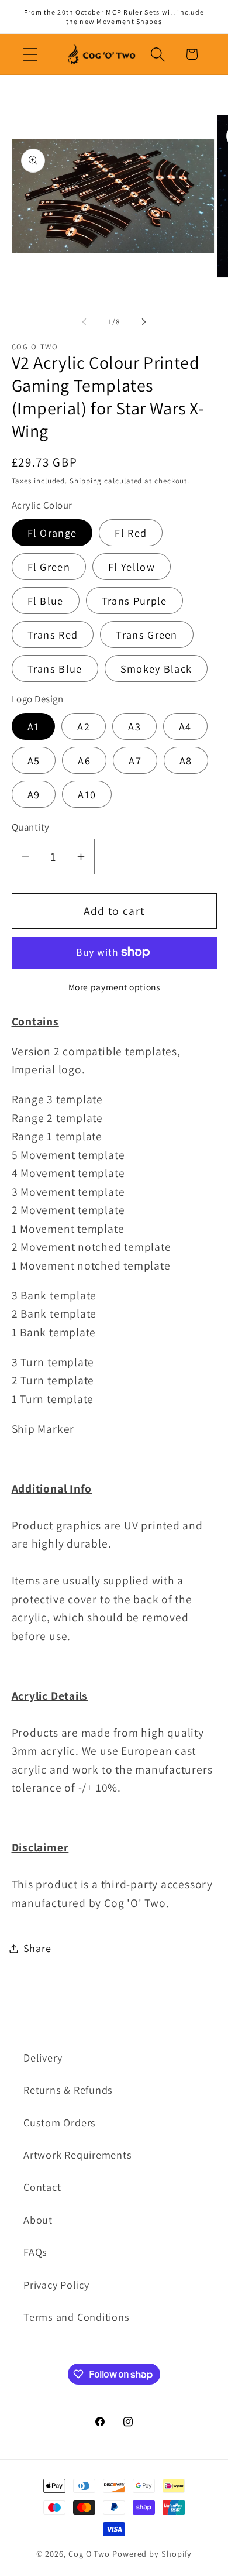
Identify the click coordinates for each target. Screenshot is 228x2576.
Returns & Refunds (68, 2090)
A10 (87, 794)
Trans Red (53, 634)
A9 (34, 794)
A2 (84, 726)
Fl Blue (46, 601)
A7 (135, 760)
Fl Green (49, 567)
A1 (34, 726)
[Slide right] (144, 322)
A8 (186, 760)
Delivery (43, 2057)
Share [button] (37, 1948)
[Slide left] (84, 322)
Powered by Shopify (152, 2553)
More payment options (114, 987)
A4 (185, 726)
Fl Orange (52, 533)
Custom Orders (60, 2122)
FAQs (35, 2252)
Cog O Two (89, 2553)
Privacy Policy (56, 2285)
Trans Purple (134, 601)
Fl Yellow (132, 567)
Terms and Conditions (77, 2317)
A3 (134, 726)
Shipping (86, 481)
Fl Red (131, 533)
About (38, 2220)
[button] (30, 54)
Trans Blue (55, 668)
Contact (42, 2187)
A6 (84, 760)
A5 (34, 760)
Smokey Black (156, 668)
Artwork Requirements (78, 2155)
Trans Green (146, 634)
